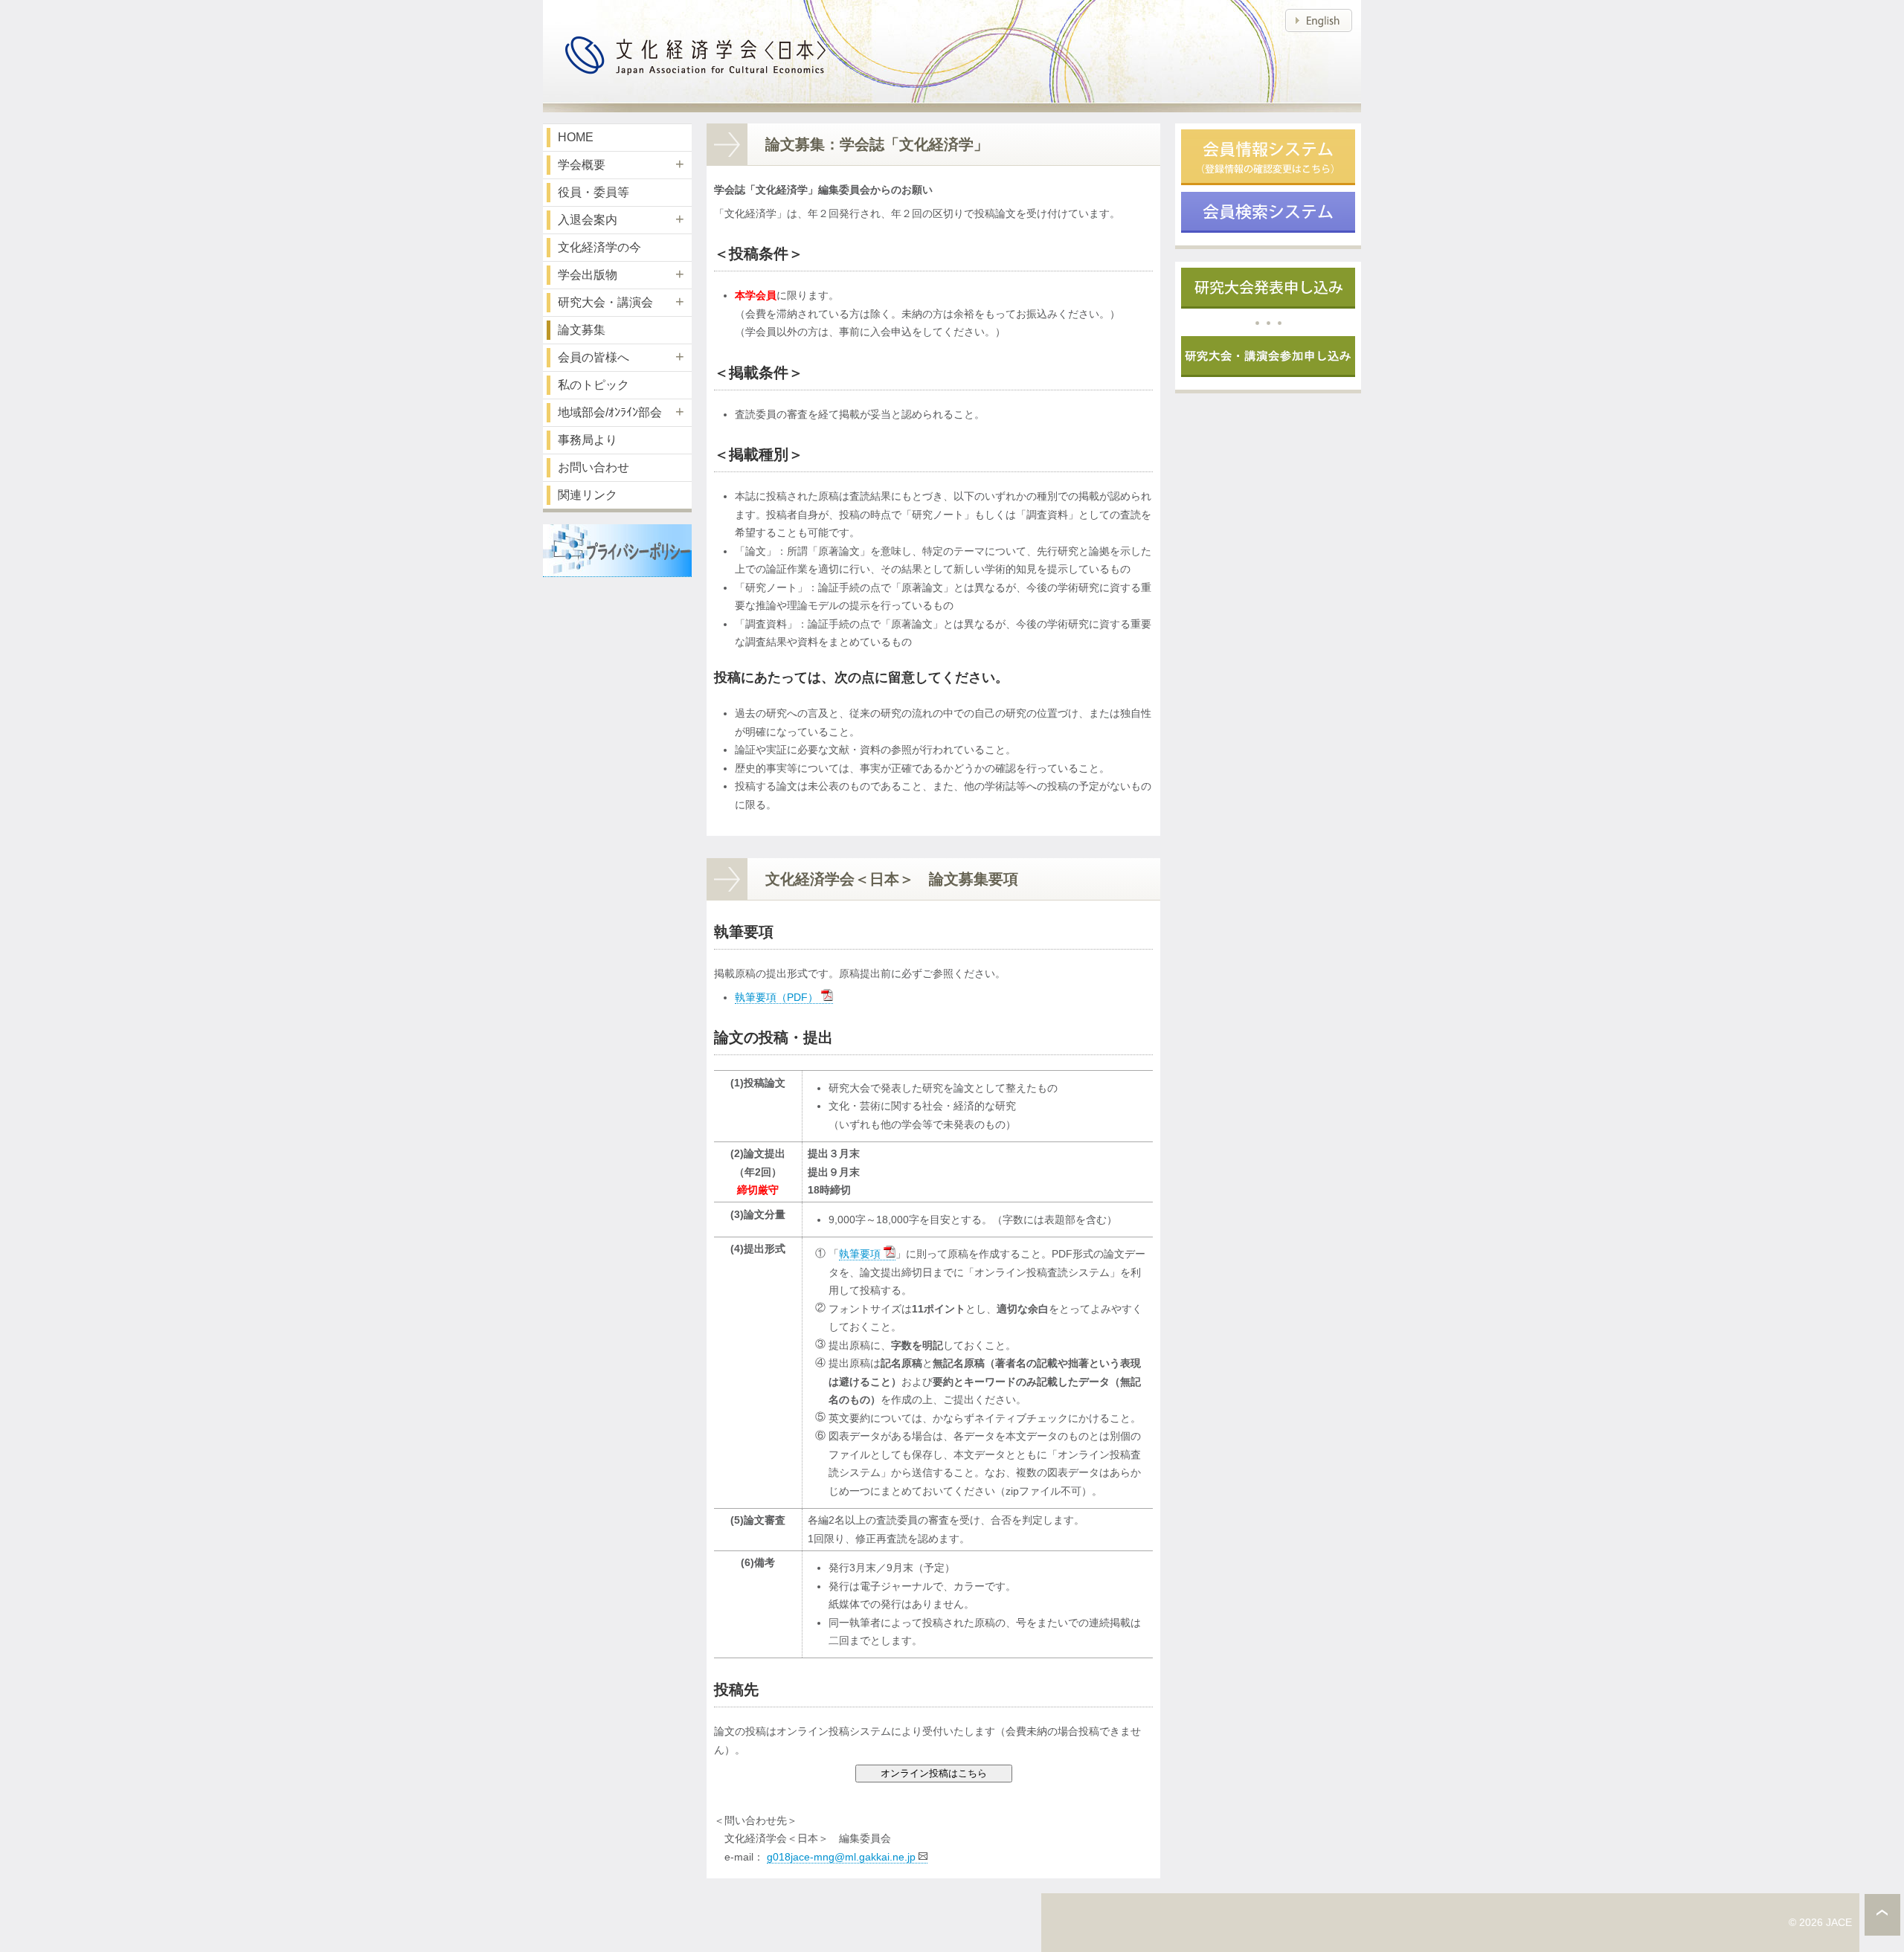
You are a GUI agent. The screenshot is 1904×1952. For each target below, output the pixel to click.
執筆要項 (860, 1254)
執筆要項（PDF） (776, 997)
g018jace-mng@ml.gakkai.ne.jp (841, 1857)
